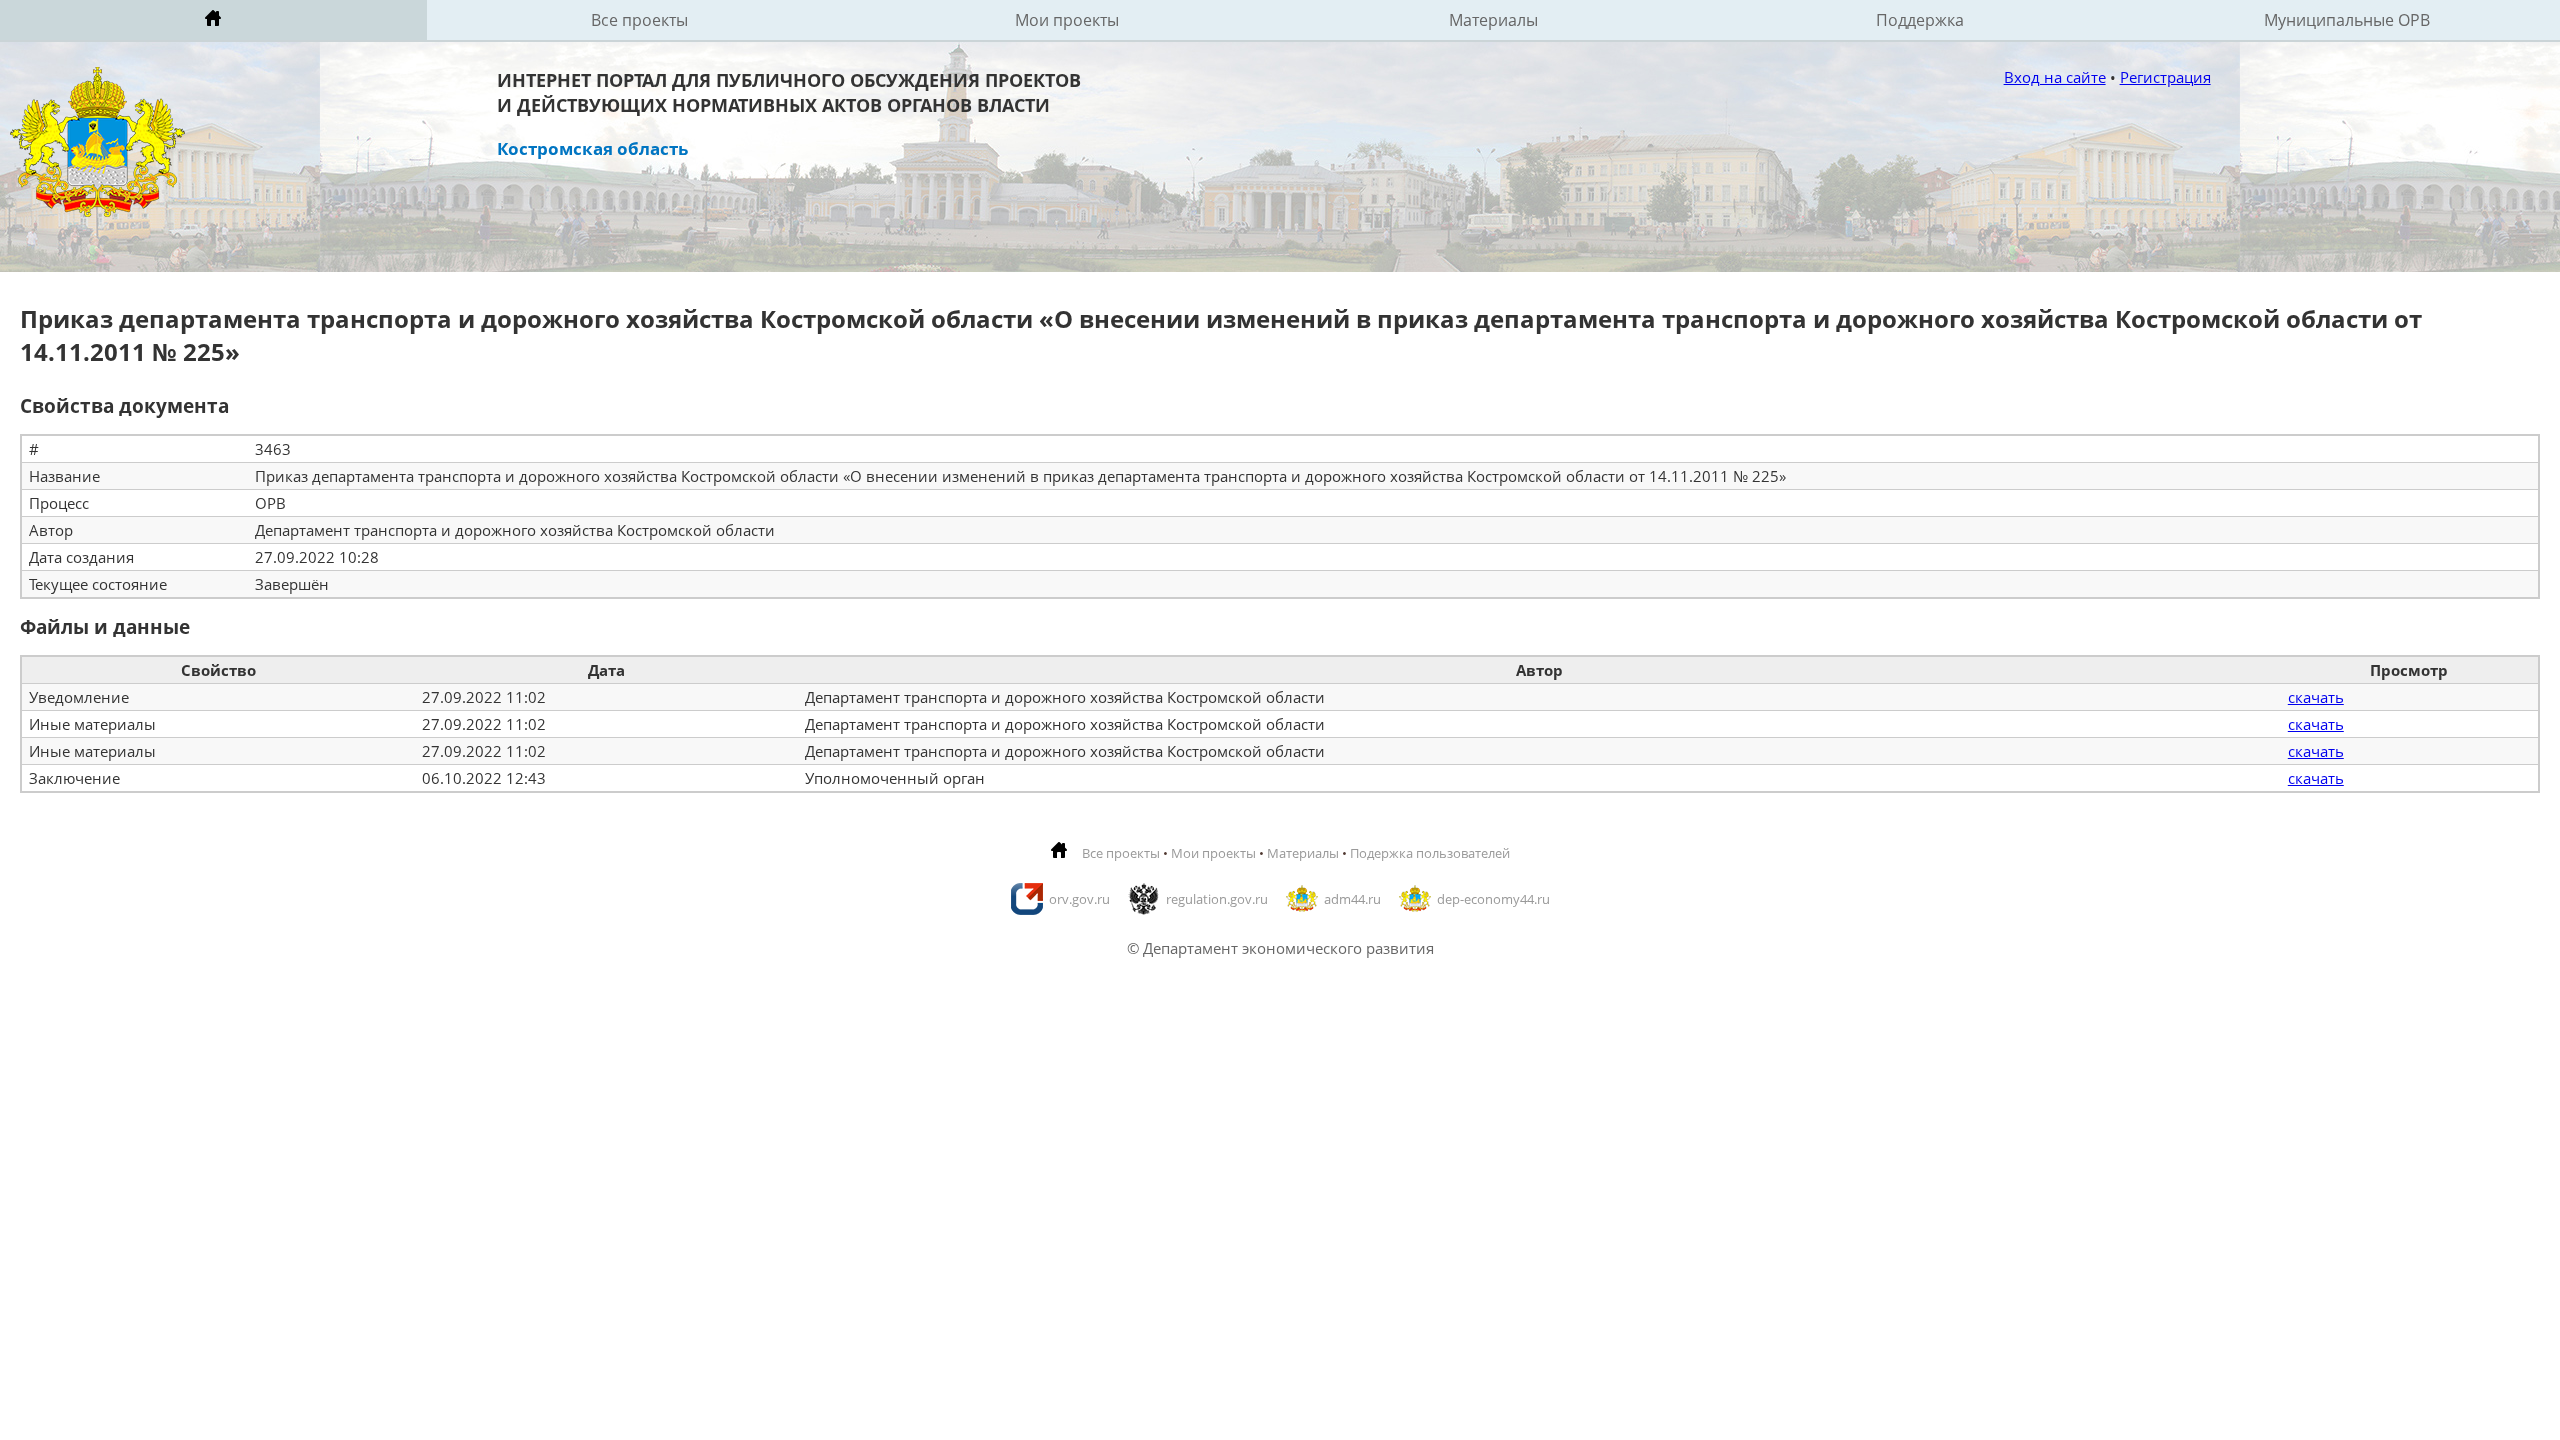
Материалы (1493, 20)
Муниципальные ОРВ (2347, 20)
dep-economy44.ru (1493, 899)
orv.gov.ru (1079, 899)
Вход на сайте (2055, 77)
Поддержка (1920, 20)
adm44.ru (1352, 899)
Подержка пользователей (1430, 853)
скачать (2316, 697)
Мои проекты (1067, 20)
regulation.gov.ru (1217, 899)
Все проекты (639, 20)
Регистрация (2165, 77)
